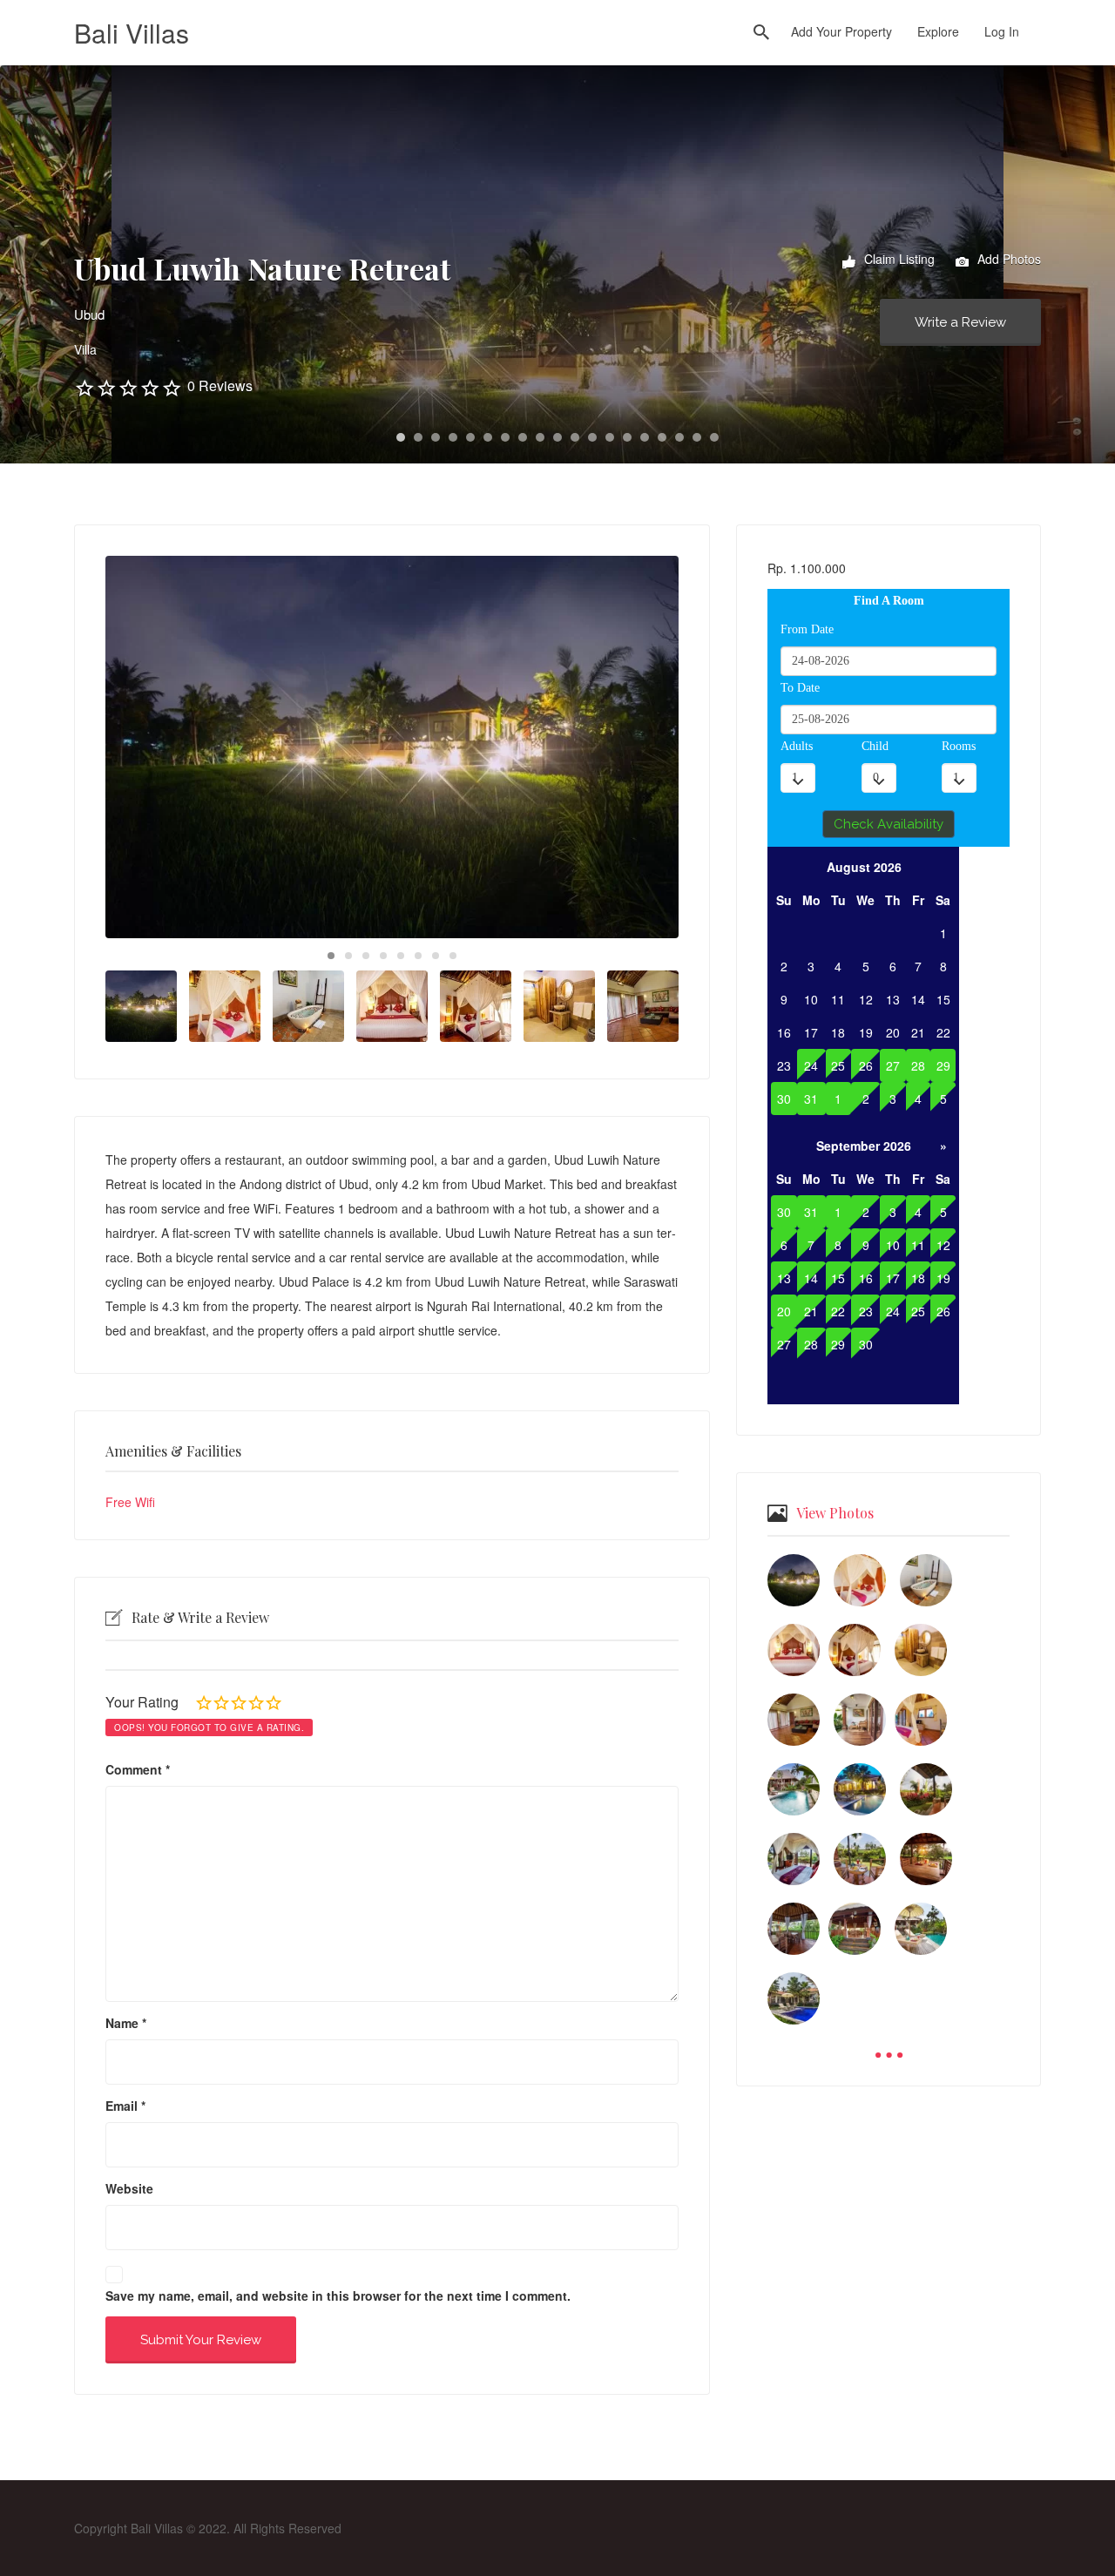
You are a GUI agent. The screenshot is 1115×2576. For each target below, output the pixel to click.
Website (129, 2188)
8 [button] (523, 437)
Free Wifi (130, 1502)
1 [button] (401, 437)
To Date (800, 688)
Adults (797, 746)
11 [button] (575, 437)
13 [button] (610, 437)
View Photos (835, 1513)
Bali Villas (132, 33)
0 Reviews (220, 385)
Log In (1002, 31)
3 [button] (436, 437)
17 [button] (679, 437)
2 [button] (418, 437)
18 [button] (697, 437)
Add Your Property (841, 31)
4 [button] (453, 437)
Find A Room (889, 601)
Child (875, 746)
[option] (392, 747)
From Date (807, 629)
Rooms (959, 746)
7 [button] (505, 437)
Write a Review (960, 322)
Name (126, 2023)
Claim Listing (898, 259)
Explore (938, 31)
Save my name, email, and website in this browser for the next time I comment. (338, 2295)
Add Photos (1007, 259)
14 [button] (627, 437)
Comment (138, 1769)
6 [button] (488, 437)
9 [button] (540, 437)
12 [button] (592, 437)
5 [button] (470, 437)
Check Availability (889, 824)
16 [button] (662, 437)
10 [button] (557, 437)
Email (125, 2106)
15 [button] (645, 437)
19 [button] (714, 437)
